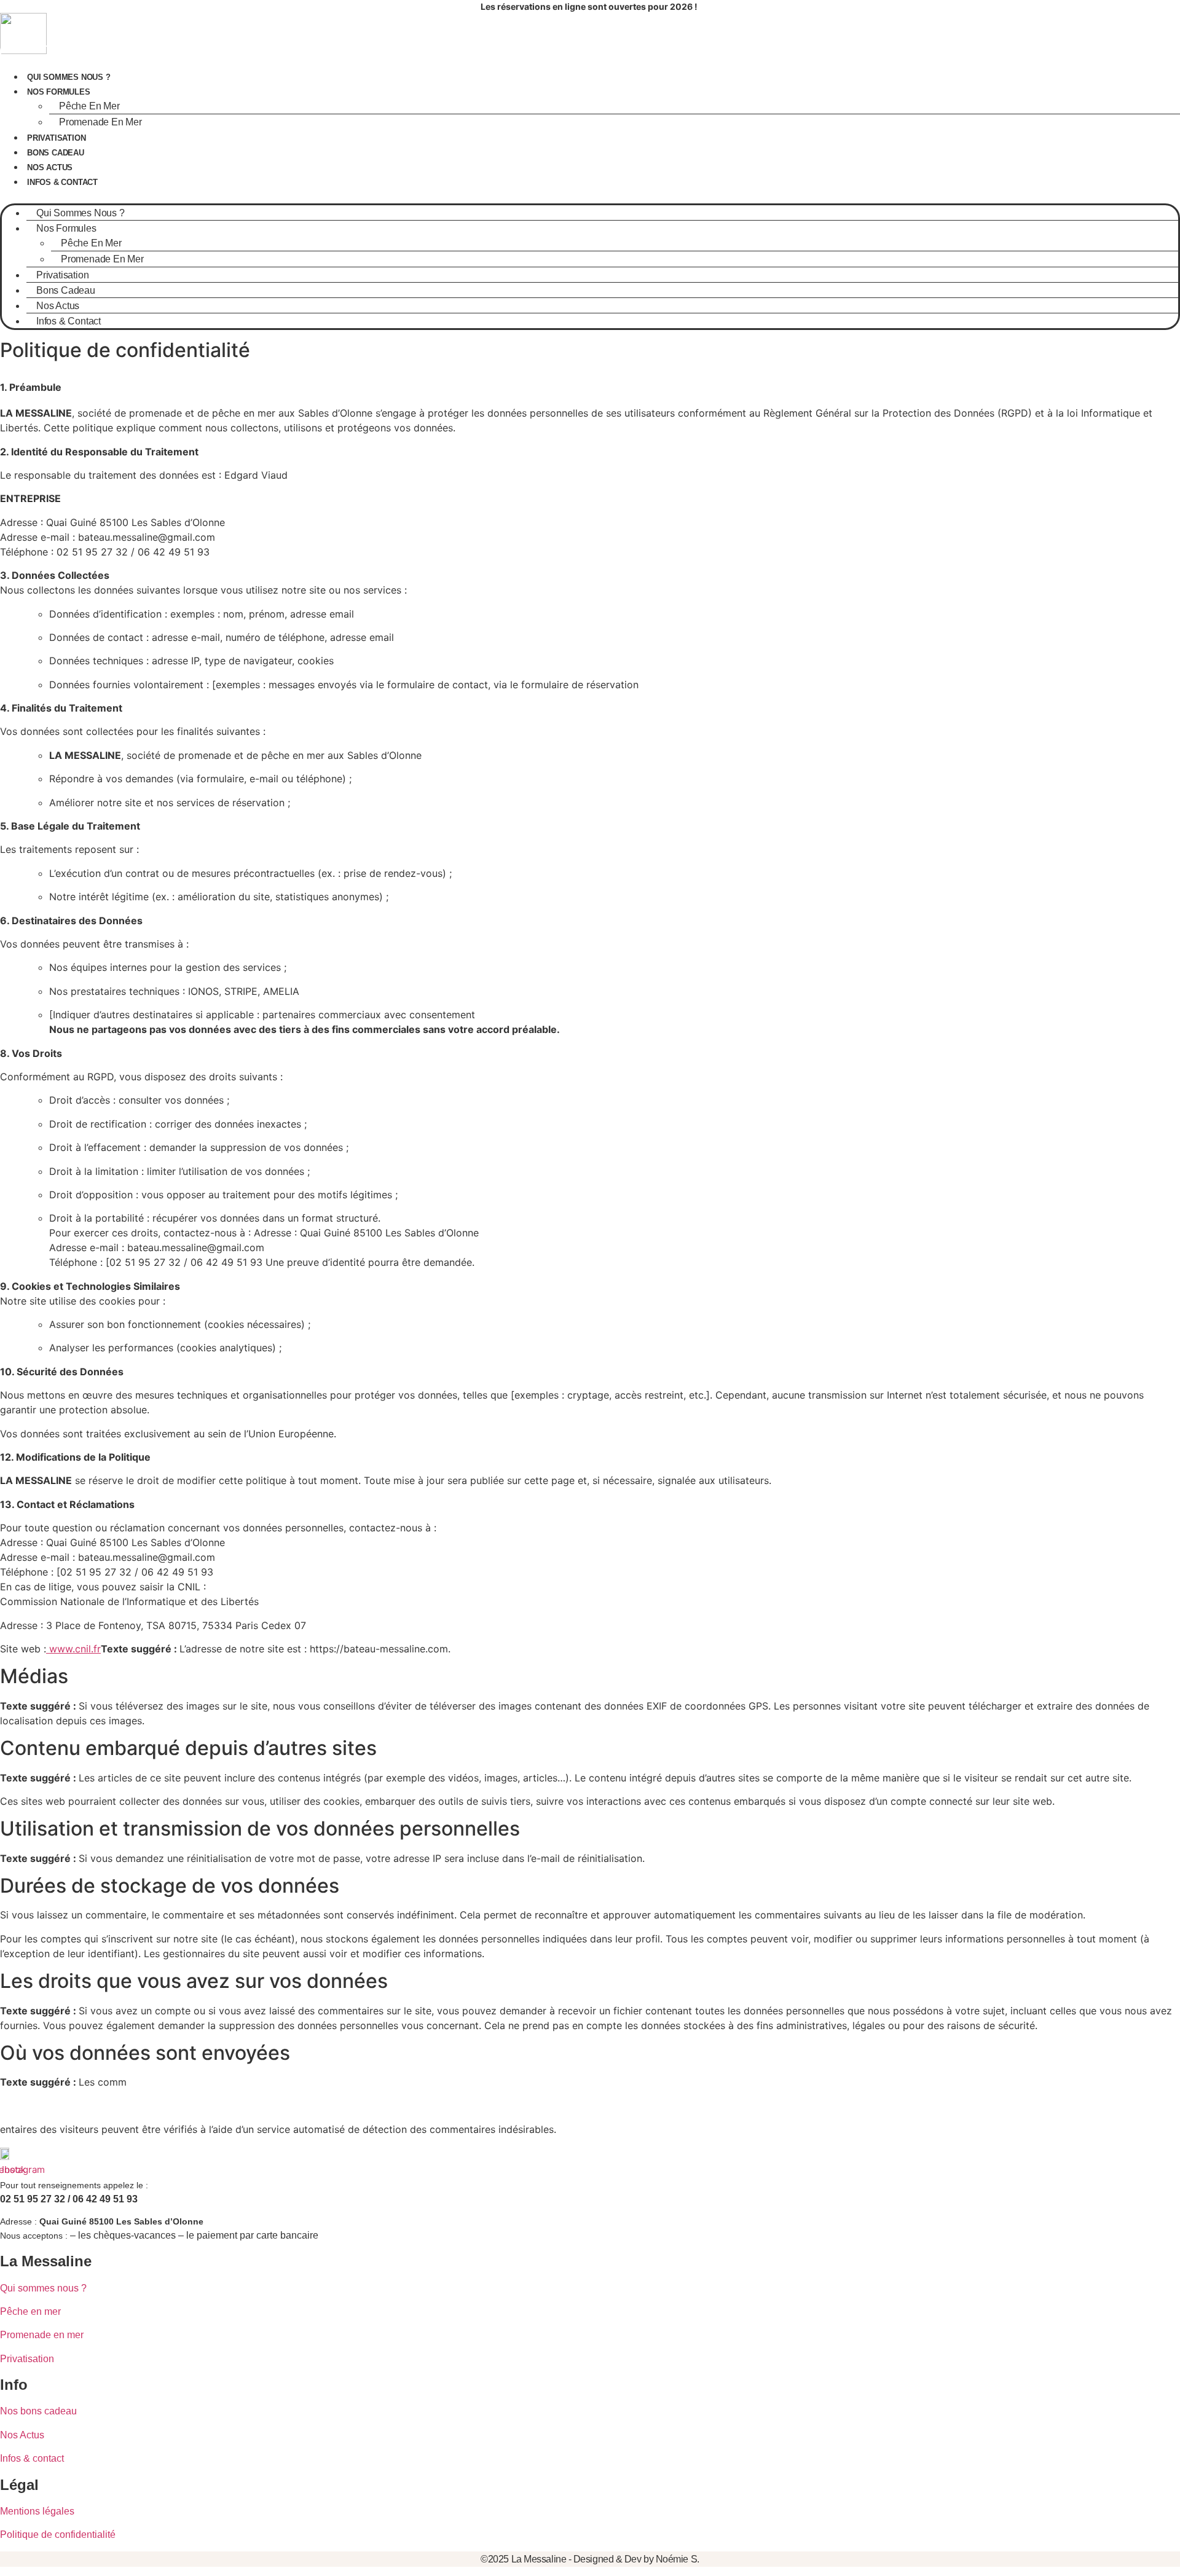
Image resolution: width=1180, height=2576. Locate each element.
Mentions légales (37, 2511)
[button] (590, 196)
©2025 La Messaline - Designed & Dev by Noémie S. (590, 2559)
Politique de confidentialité (58, 2535)
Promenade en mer (100, 122)
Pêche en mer (30, 2311)
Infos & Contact (62, 182)
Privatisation (56, 138)
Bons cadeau (56, 153)
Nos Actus (50, 167)
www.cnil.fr (73, 1649)
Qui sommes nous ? (69, 77)
